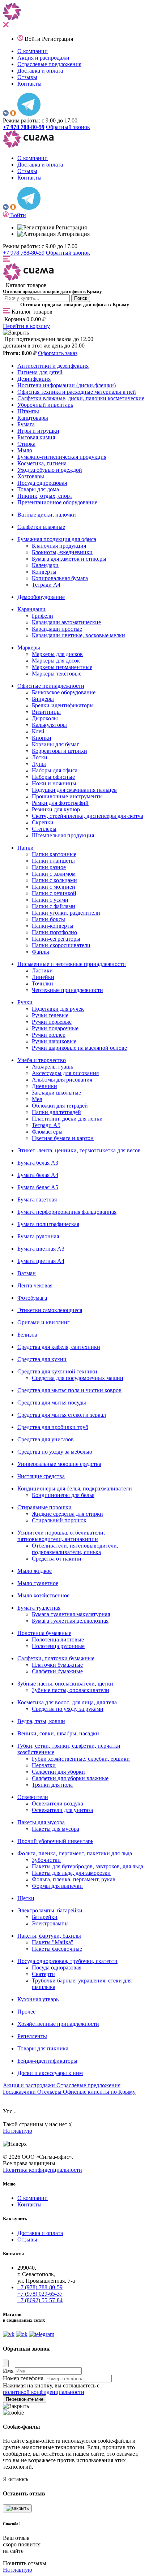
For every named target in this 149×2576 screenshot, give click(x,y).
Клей (38, 731)
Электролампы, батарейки (50, 1910)
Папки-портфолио (54, 932)
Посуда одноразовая (42, 483)
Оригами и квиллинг (44, 1322)
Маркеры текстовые (57, 674)
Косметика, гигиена (42, 463)
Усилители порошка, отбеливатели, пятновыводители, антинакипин (61, 1536)
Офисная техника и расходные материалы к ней (77, 392)
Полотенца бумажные (44, 1633)
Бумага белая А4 (38, 1175)
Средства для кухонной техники (57, 1371)
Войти (33, 39)
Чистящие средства (41, 1476)
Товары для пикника (43, 2048)
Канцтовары (33, 418)
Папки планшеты (53, 861)
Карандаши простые (57, 629)
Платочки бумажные (57, 1665)
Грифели (42, 616)
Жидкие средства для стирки (67, 1514)
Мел (37, 1099)
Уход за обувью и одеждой (50, 470)
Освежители (33, 1797)
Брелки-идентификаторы (63, 705)
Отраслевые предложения (49, 64)
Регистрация (58, 39)
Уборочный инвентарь (45, 405)
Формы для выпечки (57, 1886)
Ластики (42, 970)
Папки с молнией (54, 887)
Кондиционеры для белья (63, 1495)
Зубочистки (46, 1860)
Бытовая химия (36, 437)
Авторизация (73, 234)
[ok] (13, 114)
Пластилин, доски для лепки (67, 1119)
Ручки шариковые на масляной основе (79, 1048)
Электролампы (50, 1923)
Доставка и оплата (40, 71)
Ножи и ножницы (54, 783)
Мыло (25, 450)
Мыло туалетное (38, 1583)
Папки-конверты (53, 926)
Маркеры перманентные (62, 667)
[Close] (6, 2363)
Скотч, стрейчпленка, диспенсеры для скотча (88, 816)
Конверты (44, 572)
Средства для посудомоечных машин (78, 1378)
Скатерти (43, 1974)
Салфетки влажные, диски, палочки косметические (81, 398)
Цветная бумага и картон (63, 1138)
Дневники (44, 1086)
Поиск (81, 298)
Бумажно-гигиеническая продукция (62, 457)
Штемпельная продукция (63, 835)
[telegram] (29, 114)
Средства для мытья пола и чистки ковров (69, 1390)
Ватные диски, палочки (47, 515)
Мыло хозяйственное (43, 1595)
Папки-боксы (48, 919)
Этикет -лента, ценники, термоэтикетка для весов (79, 1150)
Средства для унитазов (46, 1439)
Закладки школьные (56, 1093)
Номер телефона (23, 2378)
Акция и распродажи (43, 58)
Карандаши (31, 609)
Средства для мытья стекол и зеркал (62, 1415)
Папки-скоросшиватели (61, 945)
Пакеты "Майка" (53, 1942)
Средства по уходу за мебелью (55, 1452)
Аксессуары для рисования (65, 1073)
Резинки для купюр (56, 809)
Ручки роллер (49, 1035)
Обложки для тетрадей (60, 1106)
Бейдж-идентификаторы (47, 2061)
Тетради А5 (46, 1125)
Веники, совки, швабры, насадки (58, 1733)
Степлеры (44, 829)
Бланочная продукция (59, 546)
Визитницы (46, 712)
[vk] (6, 114)
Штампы (28, 411)
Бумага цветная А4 (41, 1261)
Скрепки (43, 822)
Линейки (43, 977)
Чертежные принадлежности (67, 990)
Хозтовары (31, 476)
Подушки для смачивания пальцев (74, 790)
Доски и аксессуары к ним (50, 2073)
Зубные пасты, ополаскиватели (71, 1690)
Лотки (40, 757)
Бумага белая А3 (38, 1163)
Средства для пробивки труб (53, 1427)
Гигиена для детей (40, 372)
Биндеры (43, 699)
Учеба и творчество (42, 1060)
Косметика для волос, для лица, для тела (67, 1702)
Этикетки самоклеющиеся (50, 1310)
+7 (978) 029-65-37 (40, 2294)
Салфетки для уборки (58, 1772)
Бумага (26, 424)
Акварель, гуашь (52, 1067)
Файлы (41, 952)
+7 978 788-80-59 (24, 253)
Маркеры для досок (56, 661)
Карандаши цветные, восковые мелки (78, 635)
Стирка (26, 444)
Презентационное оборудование (57, 502)
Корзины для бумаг (56, 744)
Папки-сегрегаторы (56, 939)
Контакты (29, 84)
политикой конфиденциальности (44, 2392)
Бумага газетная (37, 1199)
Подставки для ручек (58, 1009)
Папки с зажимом (54, 874)
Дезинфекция (34, 379)
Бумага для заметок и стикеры (69, 559)
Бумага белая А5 (38, 1187)
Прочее (26, 2012)
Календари (45, 565)
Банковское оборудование (64, 692)
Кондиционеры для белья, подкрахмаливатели (75, 1488)
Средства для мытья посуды (52, 1403)
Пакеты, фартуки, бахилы (49, 1936)
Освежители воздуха (58, 1803)
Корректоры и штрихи (59, 751)
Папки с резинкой (54, 893)
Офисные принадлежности (51, 686)
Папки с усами (50, 900)
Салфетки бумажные (57, 1671)
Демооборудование (41, 597)
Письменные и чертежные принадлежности (72, 964)
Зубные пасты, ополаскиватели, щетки (65, 1684)
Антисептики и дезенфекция (53, 366)
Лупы (39, 764)
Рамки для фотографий (60, 803)
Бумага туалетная (39, 1608)
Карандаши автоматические (66, 622)
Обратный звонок (68, 127)
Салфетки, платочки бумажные (56, 1658)
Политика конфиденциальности (42, 2170)
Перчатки (44, 1765)
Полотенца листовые (58, 1639)
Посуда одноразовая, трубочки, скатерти (67, 1961)
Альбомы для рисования (62, 1080)
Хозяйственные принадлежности (58, 2024)
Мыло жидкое (35, 1571)
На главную (18, 2131)
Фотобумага (32, 1298)
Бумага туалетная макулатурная (71, 1614)
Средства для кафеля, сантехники (59, 1347)
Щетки (26, 1898)
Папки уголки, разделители (66, 913)
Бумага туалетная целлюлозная (70, 1621)
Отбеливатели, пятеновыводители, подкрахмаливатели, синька (75, 1549)
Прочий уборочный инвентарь (55, 1841)
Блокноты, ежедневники (62, 552)
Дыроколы (45, 718)
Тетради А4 (46, 585)
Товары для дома (38, 489)
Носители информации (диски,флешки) (67, 385)
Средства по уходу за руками (68, 1709)
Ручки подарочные (55, 1028)
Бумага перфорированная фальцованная (67, 1212)
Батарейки (45, 1917)
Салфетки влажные (41, 527)
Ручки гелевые (50, 1015)
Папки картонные (54, 854)
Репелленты (32, 2036)
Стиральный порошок (59, 1520)
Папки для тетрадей (56, 1112)
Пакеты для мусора (41, 1822)
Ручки (25, 1002)
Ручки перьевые (52, 1022)
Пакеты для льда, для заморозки (71, 1873)
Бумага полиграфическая (48, 1224)
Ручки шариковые (54, 1041)
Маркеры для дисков (57, 654)
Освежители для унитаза (62, 1810)
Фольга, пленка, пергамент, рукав (74, 1879)
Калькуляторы (49, 725)
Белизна (27, 1335)
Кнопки (42, 738)
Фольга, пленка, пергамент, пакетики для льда (75, 1853)
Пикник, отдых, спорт (45, 496)
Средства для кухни (42, 1359)
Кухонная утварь (38, 1999)
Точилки (42, 983)
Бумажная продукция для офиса (57, 539)
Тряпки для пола (52, 1785)
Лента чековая (35, 1285)
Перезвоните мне (25, 2399)
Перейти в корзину (26, 326)
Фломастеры (47, 1132)
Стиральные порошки (44, 1507)
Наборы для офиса (55, 770)
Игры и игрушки (38, 431)
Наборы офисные (53, 777)
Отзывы (27, 77)
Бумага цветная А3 (41, 1249)
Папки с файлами (54, 906)
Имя (8, 2371)
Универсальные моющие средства (59, 1464)
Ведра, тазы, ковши (41, 1721)
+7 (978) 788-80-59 (40, 2287)
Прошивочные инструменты (67, 796)
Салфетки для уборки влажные (70, 1778)
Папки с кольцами (54, 880)
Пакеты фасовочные (57, 1949)
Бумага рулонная (38, 1236)
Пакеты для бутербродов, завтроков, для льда (88, 1866)
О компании (33, 51)
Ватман (27, 1273)
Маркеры (29, 648)
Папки (25, 848)
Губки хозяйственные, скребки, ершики (81, 1759)
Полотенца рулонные (58, 1646)
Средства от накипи (57, 1559)
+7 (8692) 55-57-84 (40, 2300)
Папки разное (49, 867)
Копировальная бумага (60, 578)
